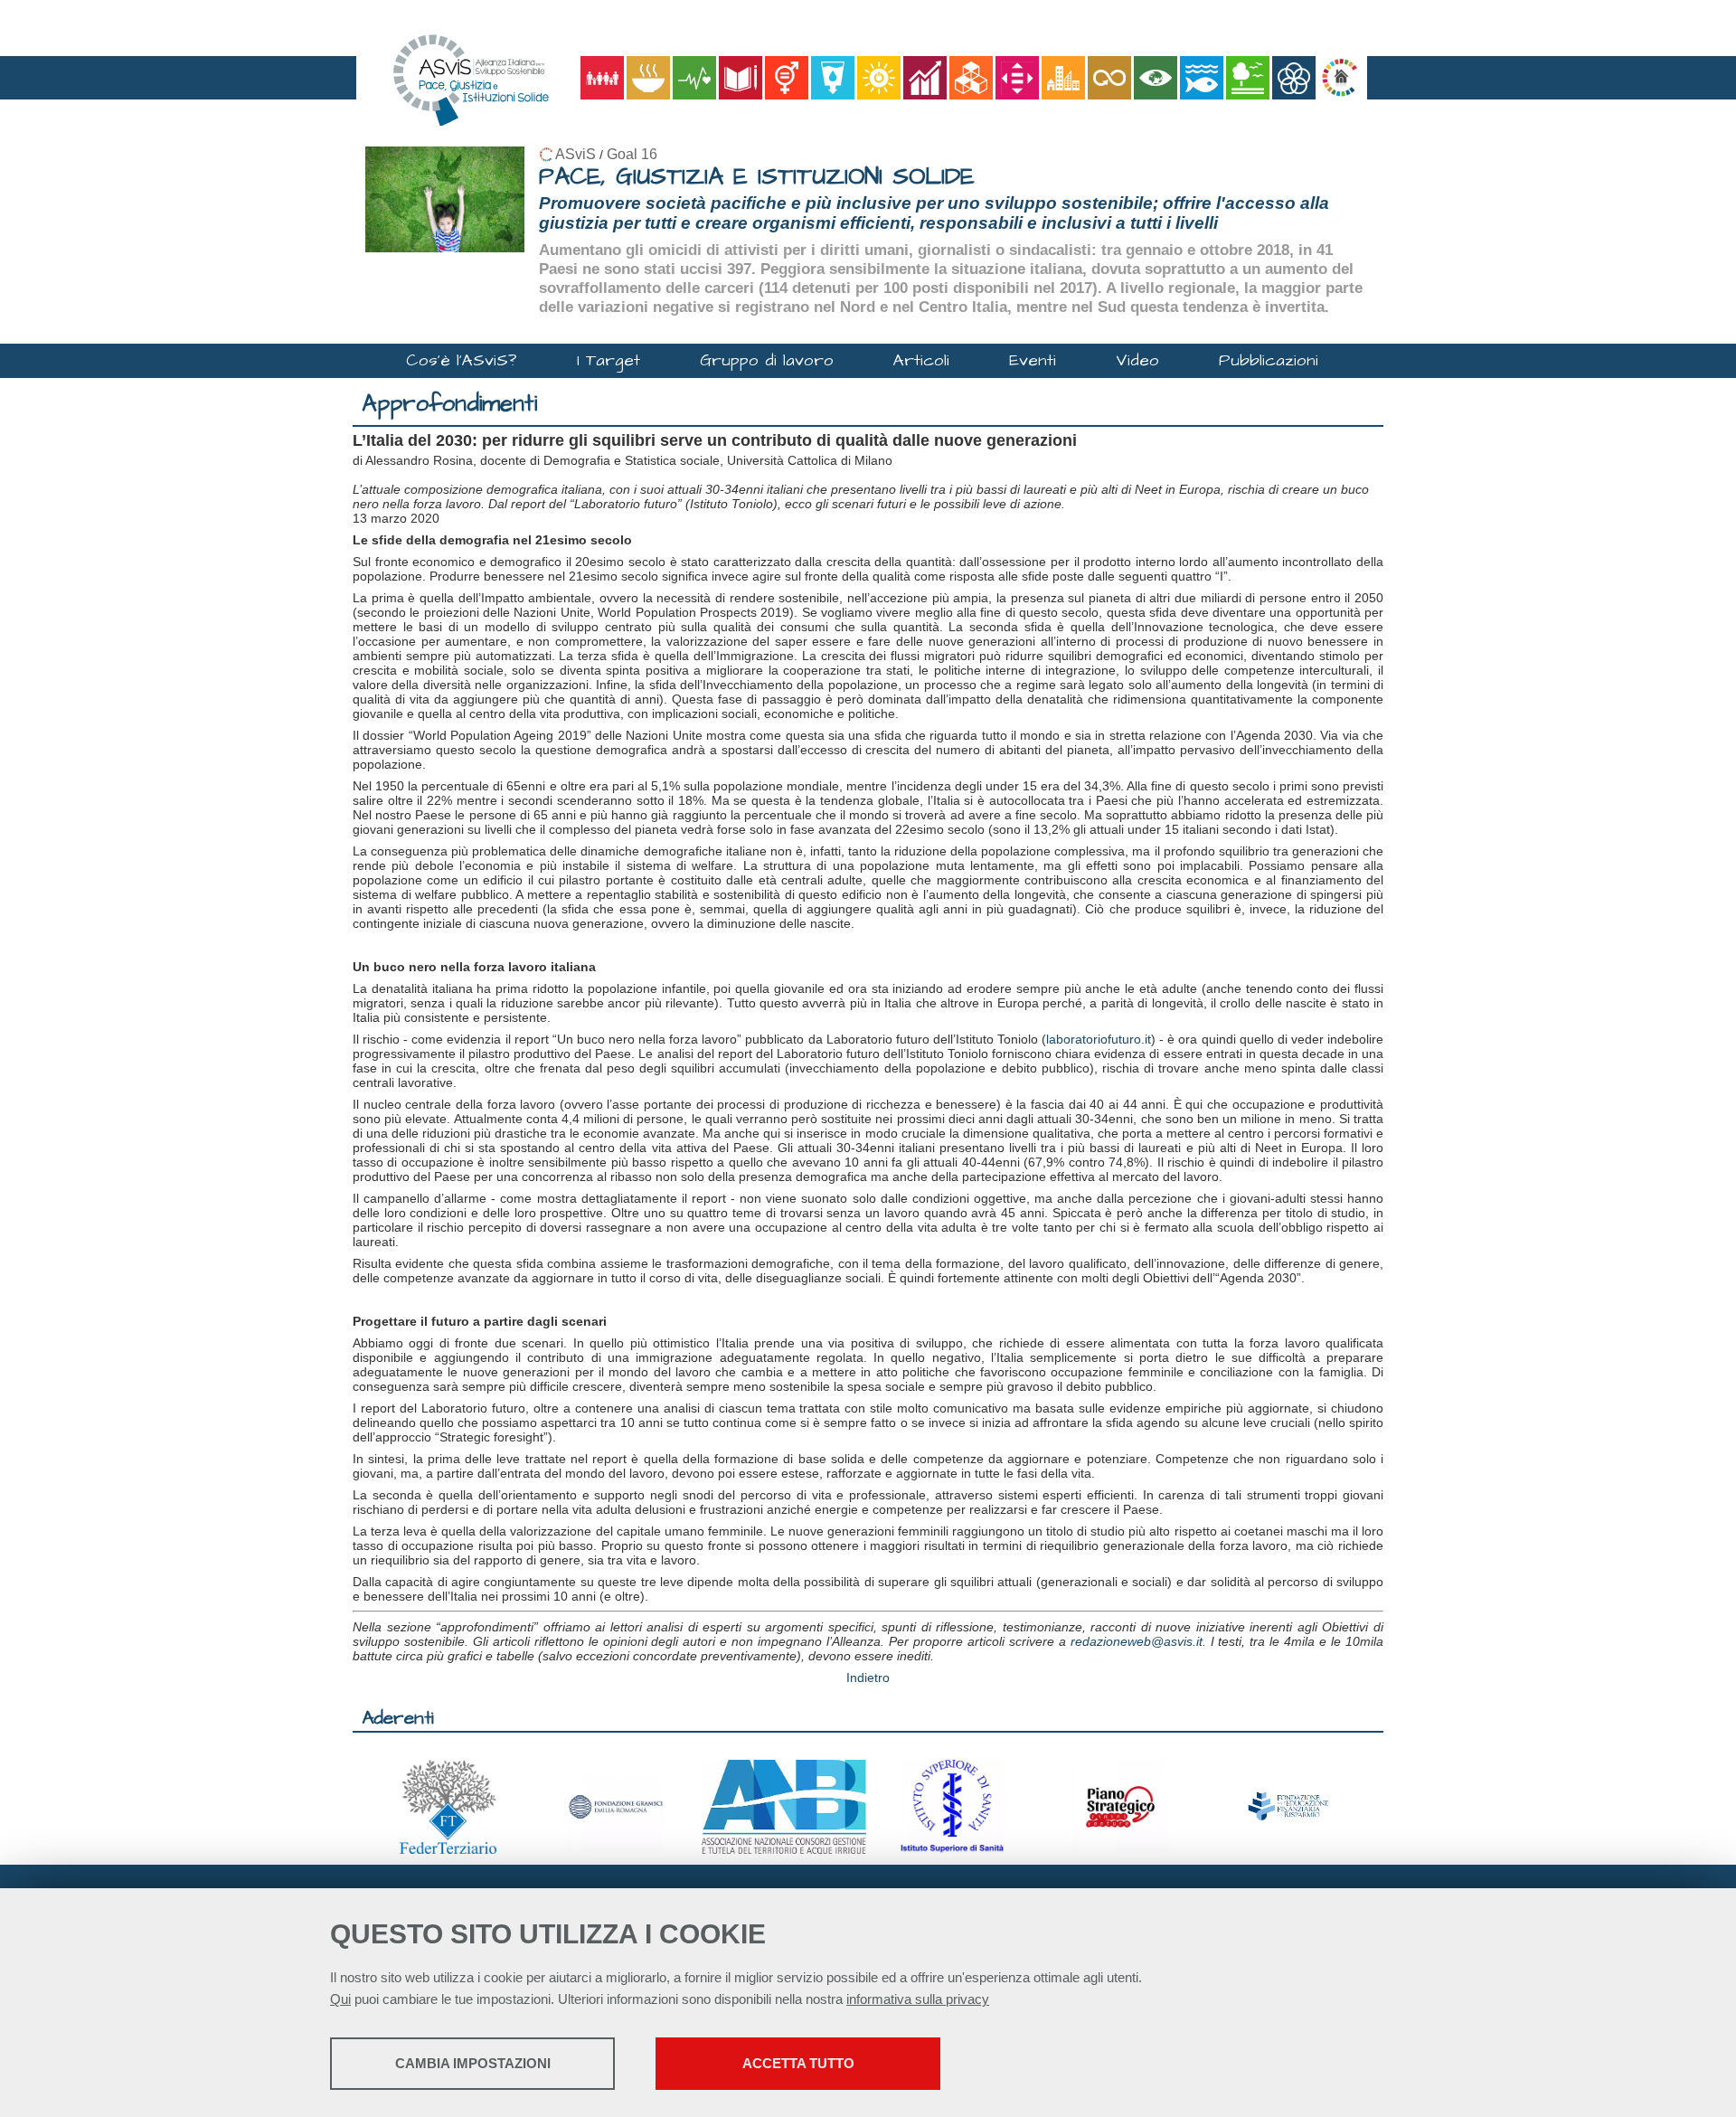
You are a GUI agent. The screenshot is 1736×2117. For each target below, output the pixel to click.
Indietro (868, 1678)
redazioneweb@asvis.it (1137, 1641)
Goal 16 (632, 154)
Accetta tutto (798, 2063)
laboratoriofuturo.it (1099, 1039)
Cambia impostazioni (473, 2063)
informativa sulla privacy (918, 1999)
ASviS (576, 154)
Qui (340, 1999)
